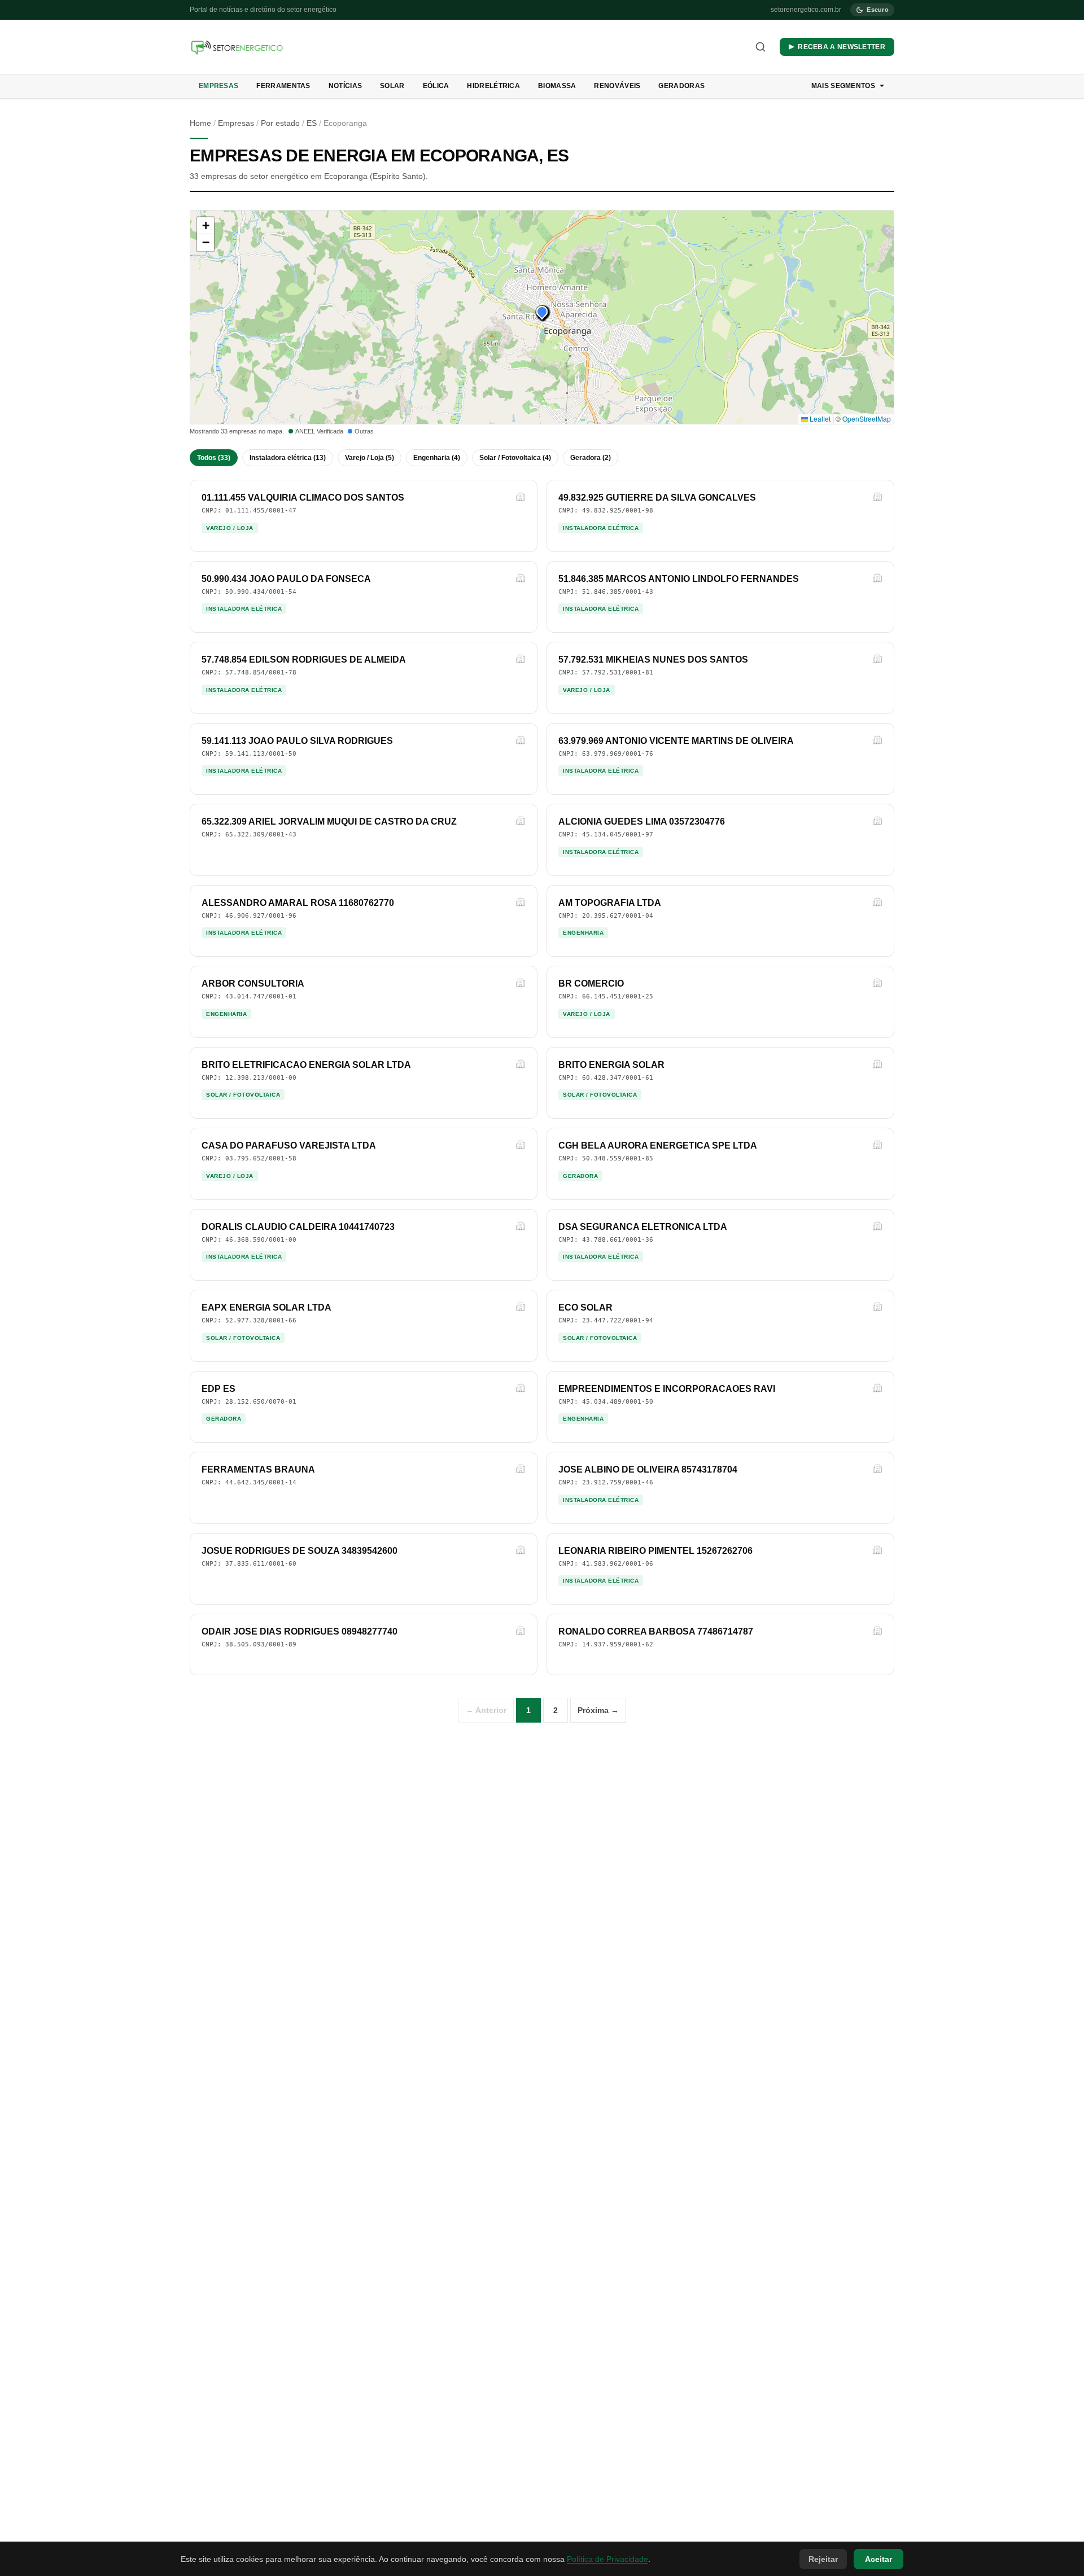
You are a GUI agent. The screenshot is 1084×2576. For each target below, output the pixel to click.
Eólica (436, 86)
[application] (542, 317)
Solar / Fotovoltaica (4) (515, 458)
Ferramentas (283, 86)
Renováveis (617, 86)
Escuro (878, 10)
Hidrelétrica (493, 86)
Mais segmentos (843, 86)
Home (200, 123)
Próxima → (598, 1710)
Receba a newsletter (842, 47)
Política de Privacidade (607, 2559)
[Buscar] (760, 47)
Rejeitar (823, 2559)
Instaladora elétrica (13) (288, 458)
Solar (392, 86)
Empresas (218, 86)
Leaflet (819, 419)
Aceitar (878, 2559)
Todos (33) (214, 458)
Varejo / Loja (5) (370, 458)
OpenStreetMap (867, 419)
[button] (542, 312)
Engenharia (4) (437, 458)
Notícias (345, 86)
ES (312, 123)
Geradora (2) (591, 458)
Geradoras (681, 86)
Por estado (280, 123)
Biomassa (557, 86)
